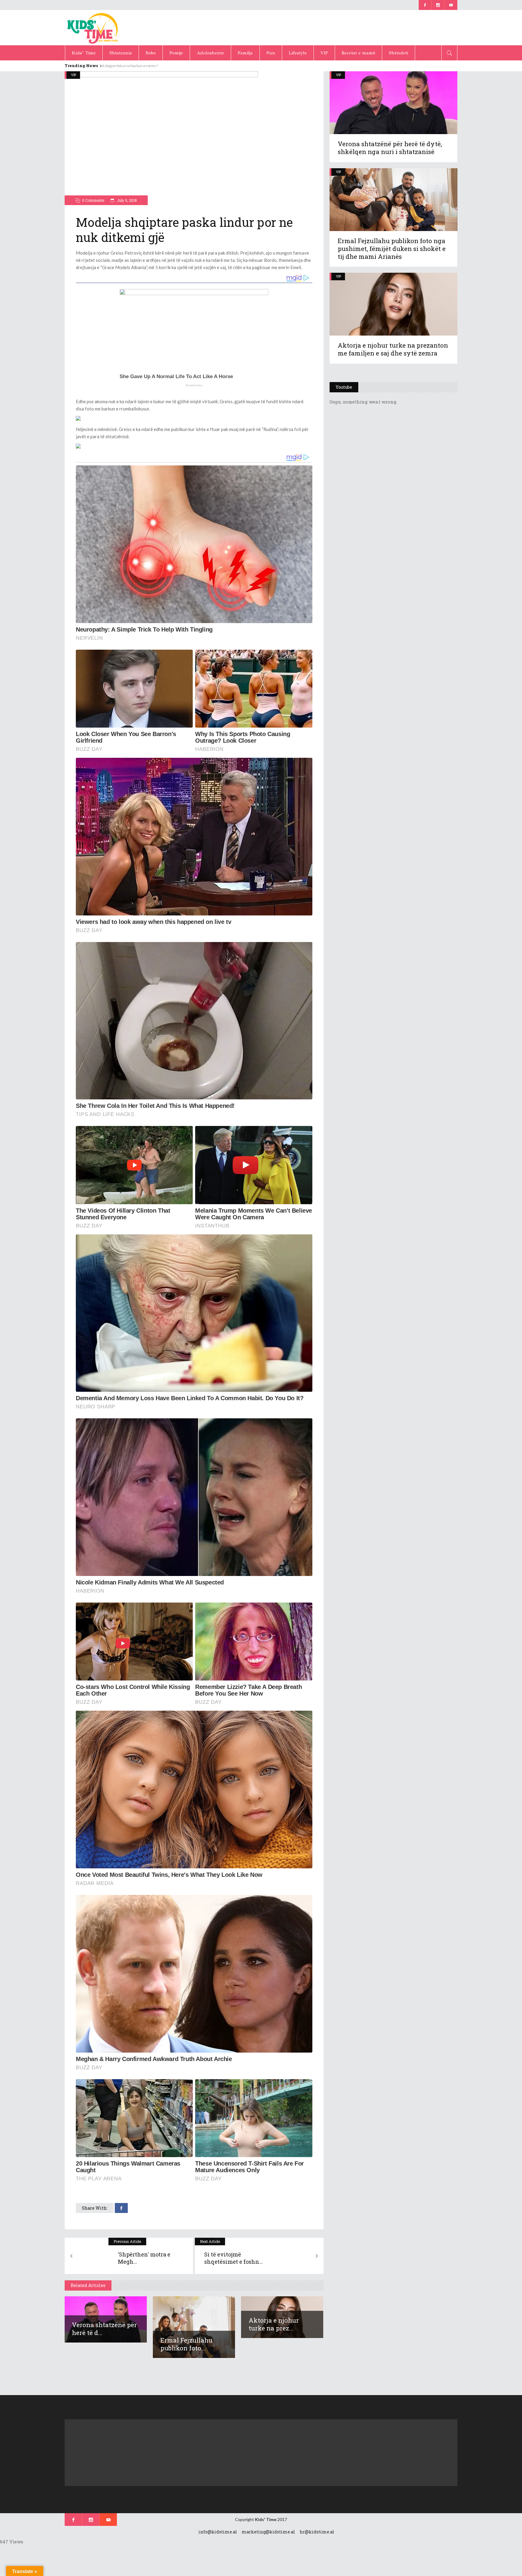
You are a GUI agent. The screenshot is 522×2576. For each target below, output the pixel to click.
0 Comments (93, 200)
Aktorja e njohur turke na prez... (274, 2324)
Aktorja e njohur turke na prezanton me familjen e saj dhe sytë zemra (393, 349)
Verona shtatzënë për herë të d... (104, 2329)
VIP (74, 75)
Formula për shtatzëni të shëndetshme (133, 66)
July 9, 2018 (126, 200)
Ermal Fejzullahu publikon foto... (186, 2344)
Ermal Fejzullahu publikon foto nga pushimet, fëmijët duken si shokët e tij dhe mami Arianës (392, 249)
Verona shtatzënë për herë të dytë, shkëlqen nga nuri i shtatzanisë (390, 148)
